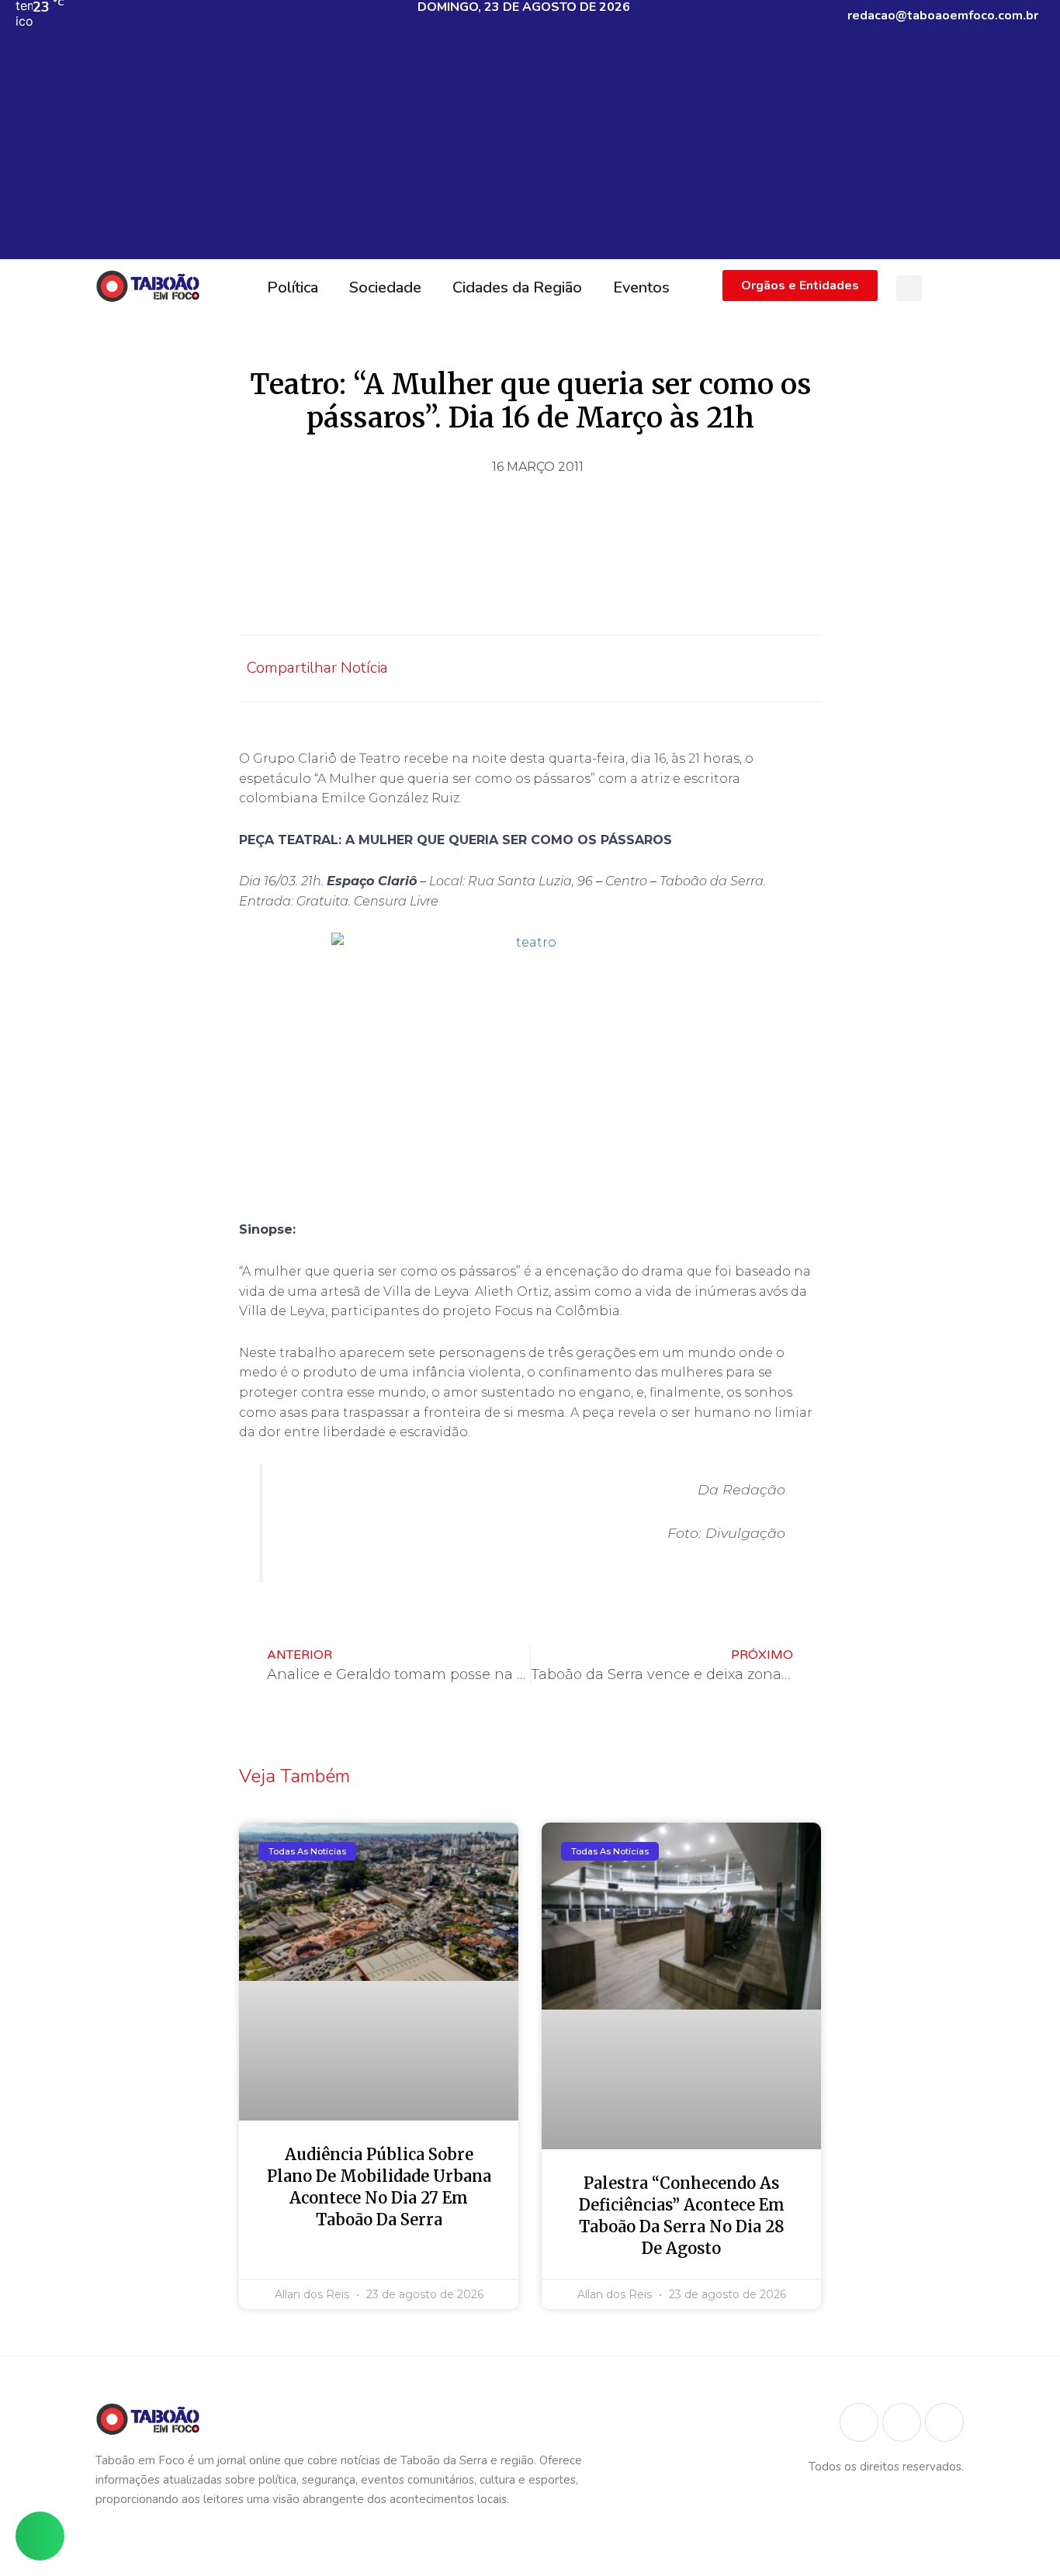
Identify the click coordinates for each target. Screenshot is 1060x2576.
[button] (909, 288)
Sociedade (385, 287)
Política (293, 287)
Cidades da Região (517, 287)
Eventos (641, 287)
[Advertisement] (530, 151)
